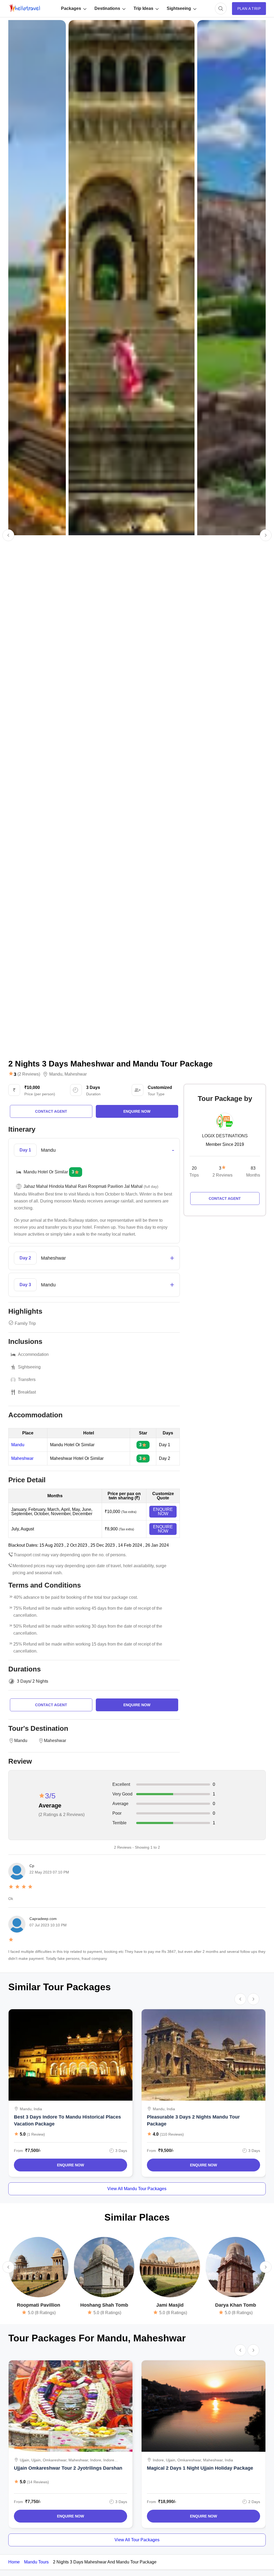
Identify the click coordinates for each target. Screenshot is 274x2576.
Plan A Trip (249, 9)
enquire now (137, 1111)
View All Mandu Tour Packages (137, 2189)
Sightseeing (179, 8)
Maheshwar (76, 1074)
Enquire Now (71, 2165)
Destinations (107, 8)
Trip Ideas (143, 8)
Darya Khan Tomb (236, 2305)
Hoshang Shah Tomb (104, 2305)
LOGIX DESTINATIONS (225, 1136)
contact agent (51, 1111)
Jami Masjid (170, 2305)
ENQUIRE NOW (163, 1512)
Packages (71, 8)
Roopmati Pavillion (39, 2305)
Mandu (56, 1074)
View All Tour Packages (137, 2540)
